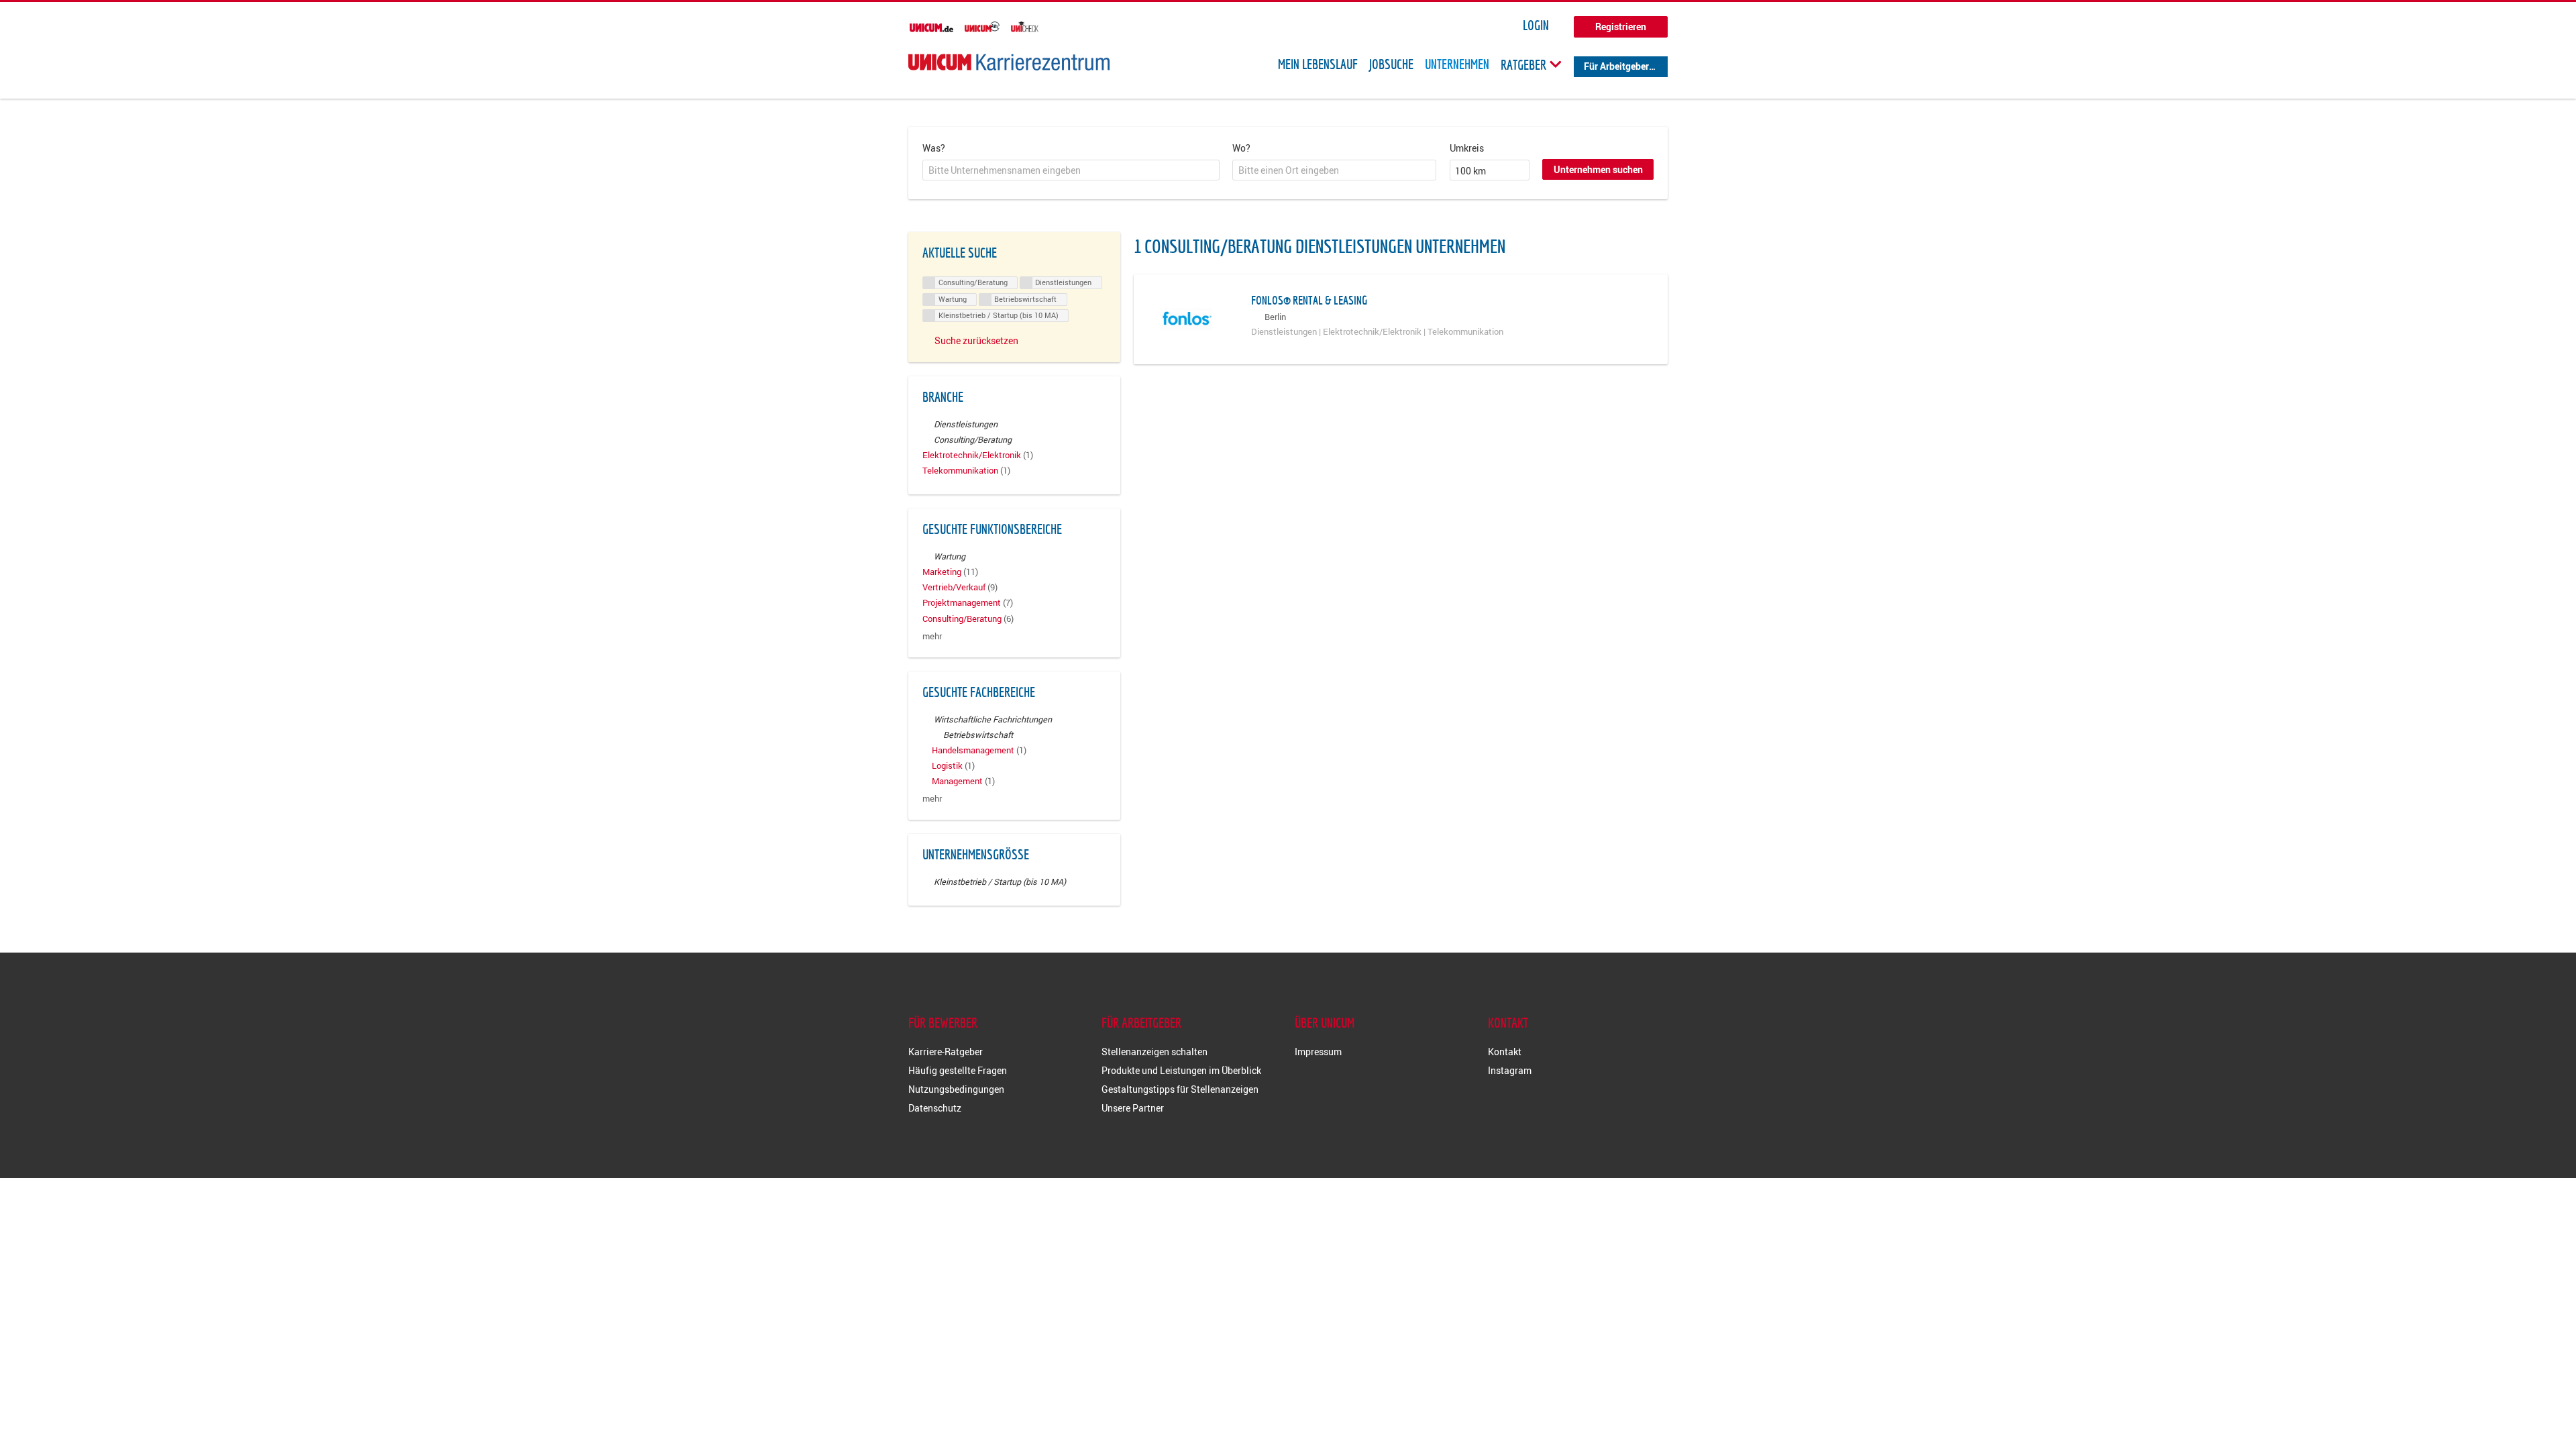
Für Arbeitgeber (1616, 66)
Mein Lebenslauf (1318, 64)
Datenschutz (935, 1108)
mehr (932, 636)
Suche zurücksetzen (976, 340)
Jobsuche (1391, 64)
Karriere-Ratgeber (946, 1052)
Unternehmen (1457, 64)
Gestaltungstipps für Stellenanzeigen (1180, 1089)
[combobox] (1071, 170)
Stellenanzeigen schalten (1155, 1052)
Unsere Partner (1133, 1108)
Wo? (1241, 148)
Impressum (1318, 1052)
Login (1536, 25)
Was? (934, 148)
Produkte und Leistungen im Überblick (1181, 1070)
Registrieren (1621, 26)
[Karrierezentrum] (1009, 62)
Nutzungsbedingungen (956, 1089)
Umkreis (1467, 148)
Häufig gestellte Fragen (958, 1070)
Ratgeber (1525, 64)
